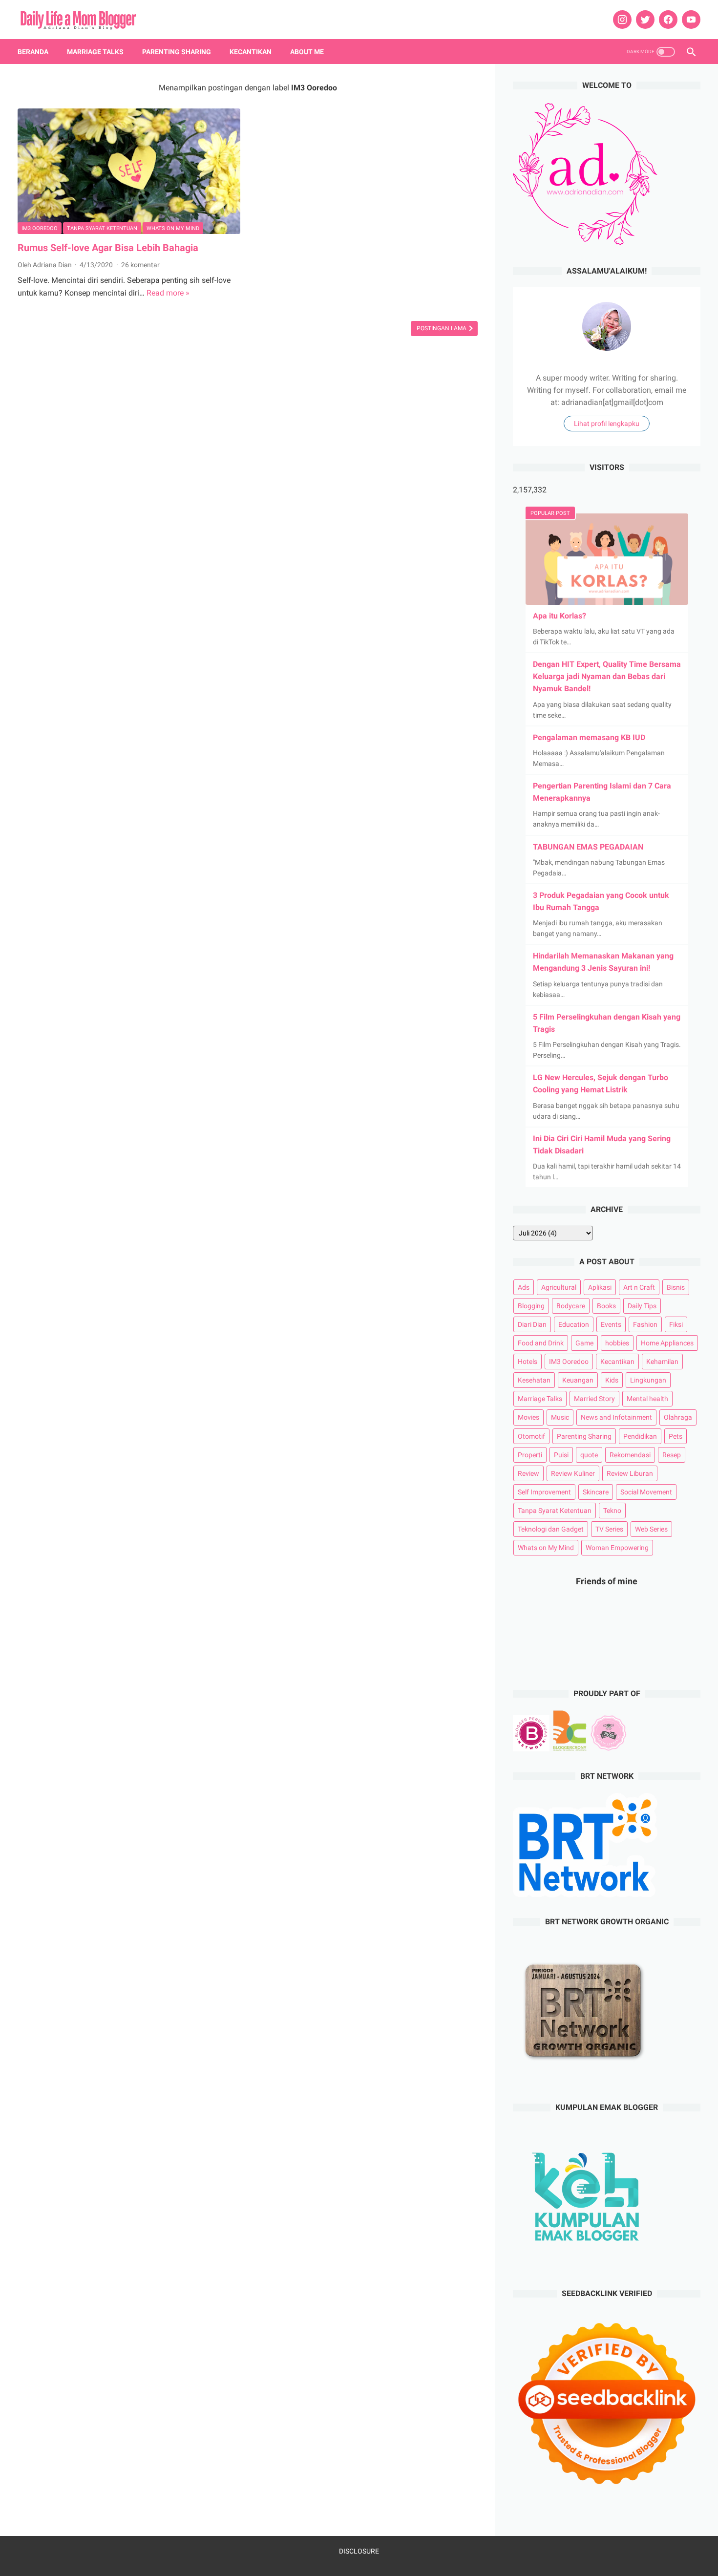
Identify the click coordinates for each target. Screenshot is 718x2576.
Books (606, 1306)
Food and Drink (541, 1343)
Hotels (528, 1362)
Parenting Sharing (177, 52)
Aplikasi (600, 1287)
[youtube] (690, 20)
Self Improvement (544, 1492)
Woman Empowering (617, 1548)
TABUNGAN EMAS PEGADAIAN (588, 847)
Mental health (647, 1399)
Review (528, 1473)
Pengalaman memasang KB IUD (589, 737)
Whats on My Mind (173, 228)
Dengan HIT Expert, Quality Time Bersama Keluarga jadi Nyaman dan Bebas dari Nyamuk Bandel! (607, 676)
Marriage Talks (95, 52)
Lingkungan (648, 1380)
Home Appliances (667, 1343)
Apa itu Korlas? (560, 616)
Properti (530, 1455)
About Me (307, 52)
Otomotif (531, 1436)
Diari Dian (532, 1324)
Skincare (596, 1492)
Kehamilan (662, 1362)
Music (560, 1417)
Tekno (612, 1511)
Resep (672, 1455)
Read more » (168, 293)
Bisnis (676, 1287)
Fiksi (676, 1324)
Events (611, 1324)
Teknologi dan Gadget (551, 1529)
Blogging (531, 1306)
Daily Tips (642, 1306)
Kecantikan (251, 52)
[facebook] (667, 20)
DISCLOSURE (359, 2551)
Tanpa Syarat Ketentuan (102, 228)
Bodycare (571, 1306)
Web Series (651, 1529)
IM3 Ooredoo (40, 228)
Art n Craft (639, 1287)
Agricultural (559, 1287)
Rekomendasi (630, 1455)
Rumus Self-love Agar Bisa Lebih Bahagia (108, 248)
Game (584, 1343)
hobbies (617, 1343)
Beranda (33, 52)
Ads (524, 1287)
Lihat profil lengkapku (607, 424)
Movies (528, 1417)
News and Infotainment (616, 1417)
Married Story (594, 1399)
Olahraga (678, 1417)
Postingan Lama (442, 328)
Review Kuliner (573, 1473)
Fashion (645, 1324)
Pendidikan (640, 1436)
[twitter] (644, 20)
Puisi (561, 1455)
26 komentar (140, 265)
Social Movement (646, 1492)
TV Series (609, 1529)
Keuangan (578, 1380)
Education (574, 1324)
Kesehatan (534, 1380)
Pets (676, 1436)
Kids (612, 1380)
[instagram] (621, 20)
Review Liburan (630, 1473)
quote (589, 1455)
